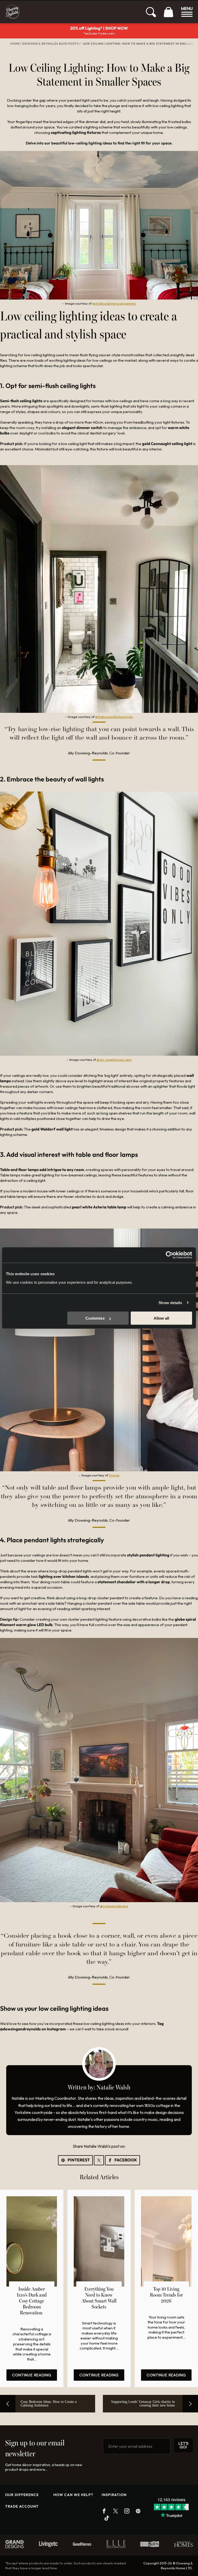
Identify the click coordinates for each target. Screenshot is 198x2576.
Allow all (161, 1318)
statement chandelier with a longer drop (133, 1582)
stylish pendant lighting (148, 1555)
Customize (95, 1318)
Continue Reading (32, 2375)
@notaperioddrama (114, 1906)
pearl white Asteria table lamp (99, 1207)
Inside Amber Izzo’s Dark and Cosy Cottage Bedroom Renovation (32, 2301)
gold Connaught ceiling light (167, 444)
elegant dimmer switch (82, 428)
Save (75, 2160)
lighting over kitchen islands (64, 1576)
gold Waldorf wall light (52, 1129)
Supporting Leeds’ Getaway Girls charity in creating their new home (143, 2404)
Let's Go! (183, 2445)
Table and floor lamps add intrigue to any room (42, 1170)
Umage (114, 1475)
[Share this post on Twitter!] (99, 2160)
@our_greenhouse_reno (114, 1060)
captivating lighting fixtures (75, 132)
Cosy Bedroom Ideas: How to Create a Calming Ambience (49, 2404)
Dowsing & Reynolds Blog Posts (51, 44)
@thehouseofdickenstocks (114, 717)
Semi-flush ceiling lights (21, 401)
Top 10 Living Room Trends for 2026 (166, 2295)
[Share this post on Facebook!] (122, 2160)
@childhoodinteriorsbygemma (114, 304)
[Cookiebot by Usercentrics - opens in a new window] (170, 1255)
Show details (170, 1302)
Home (15, 44)
